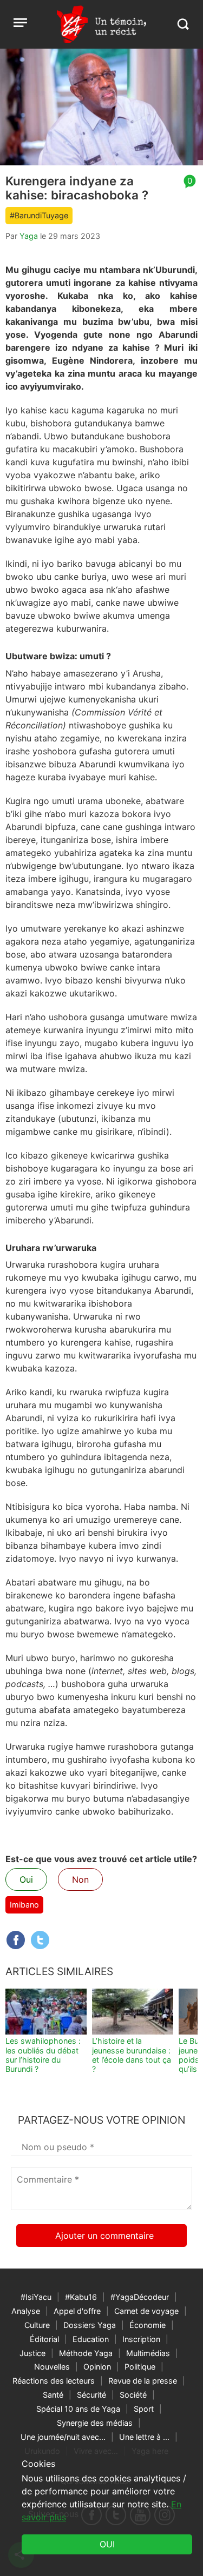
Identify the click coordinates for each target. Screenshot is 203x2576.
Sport (144, 2409)
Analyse (26, 2311)
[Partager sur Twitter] (40, 1940)
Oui (26, 1879)
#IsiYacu (36, 2297)
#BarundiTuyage (39, 215)
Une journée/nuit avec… (63, 2437)
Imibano (24, 1905)
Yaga (29, 236)
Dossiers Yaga (90, 2325)
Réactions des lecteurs (54, 2381)
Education (91, 2339)
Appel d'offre (77, 2311)
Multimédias (148, 2353)
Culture (37, 2325)
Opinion (97, 2367)
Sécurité (91, 2395)
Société (133, 2395)
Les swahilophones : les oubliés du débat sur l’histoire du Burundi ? (43, 2055)
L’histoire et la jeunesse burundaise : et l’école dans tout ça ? (132, 2055)
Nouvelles (52, 2367)
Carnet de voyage (146, 2311)
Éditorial (44, 2339)
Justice (32, 2353)
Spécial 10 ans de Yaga (78, 2409)
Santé (53, 2395)
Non (80, 1879)
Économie (148, 2325)
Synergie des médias (95, 2423)
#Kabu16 (81, 2297)
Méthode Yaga (86, 2353)
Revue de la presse (143, 2381)
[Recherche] (183, 24)
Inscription (141, 2339)
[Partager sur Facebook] (16, 1940)
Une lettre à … (144, 2437)
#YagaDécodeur (140, 2297)
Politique (140, 2367)
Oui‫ (107, 2544)
